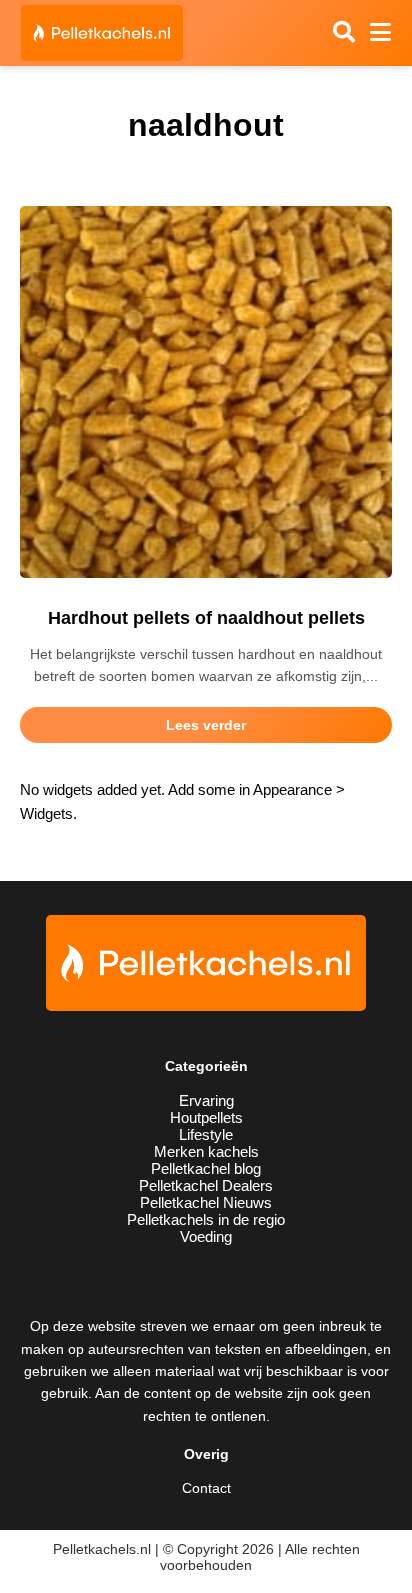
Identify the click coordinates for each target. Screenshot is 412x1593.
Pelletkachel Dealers (206, 1185)
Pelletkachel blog (206, 1168)
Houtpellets (206, 1117)
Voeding (206, 1236)
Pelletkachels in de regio (206, 1219)
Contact (206, 1488)
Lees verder (206, 725)
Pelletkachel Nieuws (206, 1202)
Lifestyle (206, 1134)
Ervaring (206, 1100)
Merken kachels (206, 1151)
